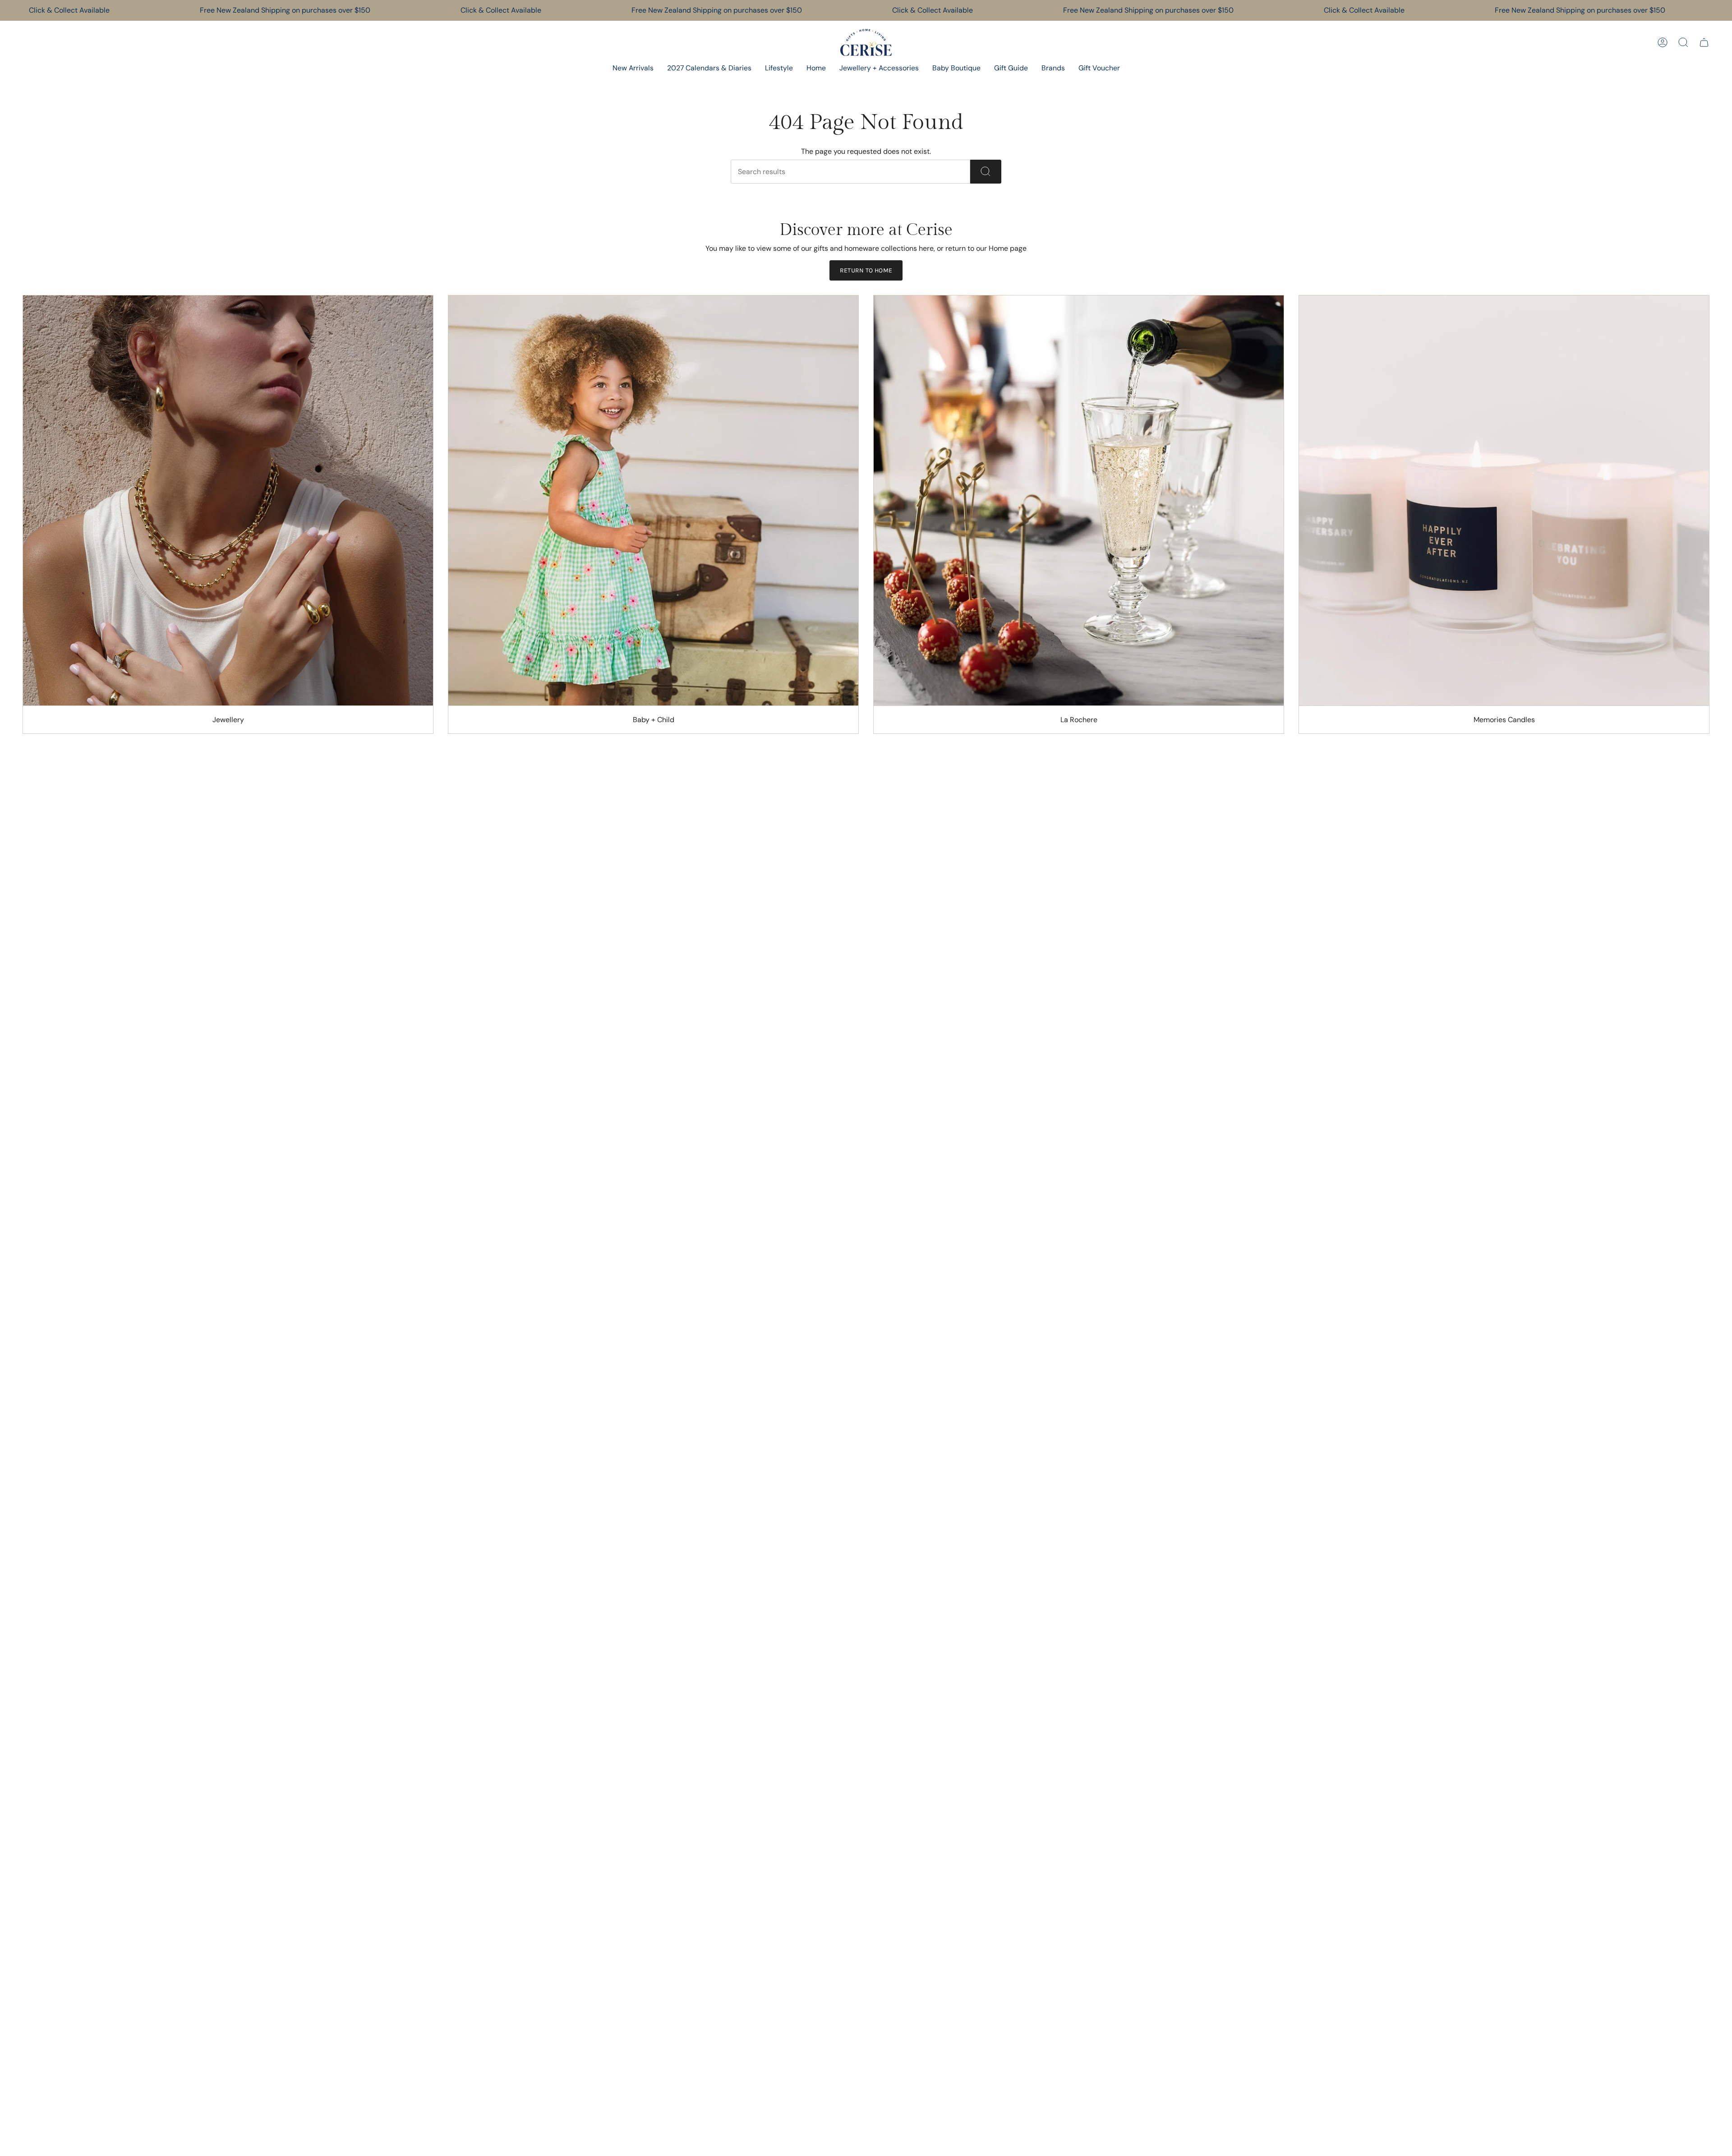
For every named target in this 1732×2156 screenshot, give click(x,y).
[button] (779, 69)
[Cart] (1704, 42)
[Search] (986, 172)
